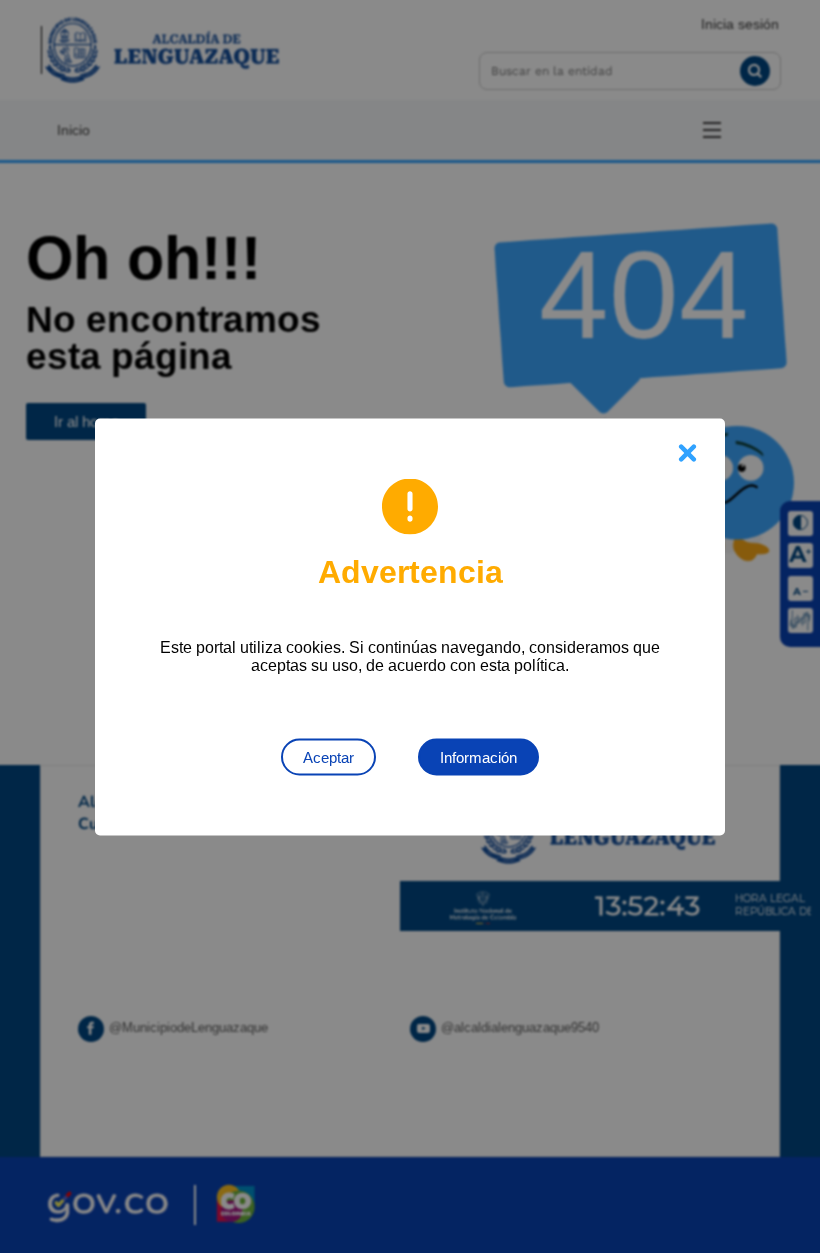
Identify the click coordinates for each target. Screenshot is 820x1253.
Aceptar (328, 756)
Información (478, 756)
